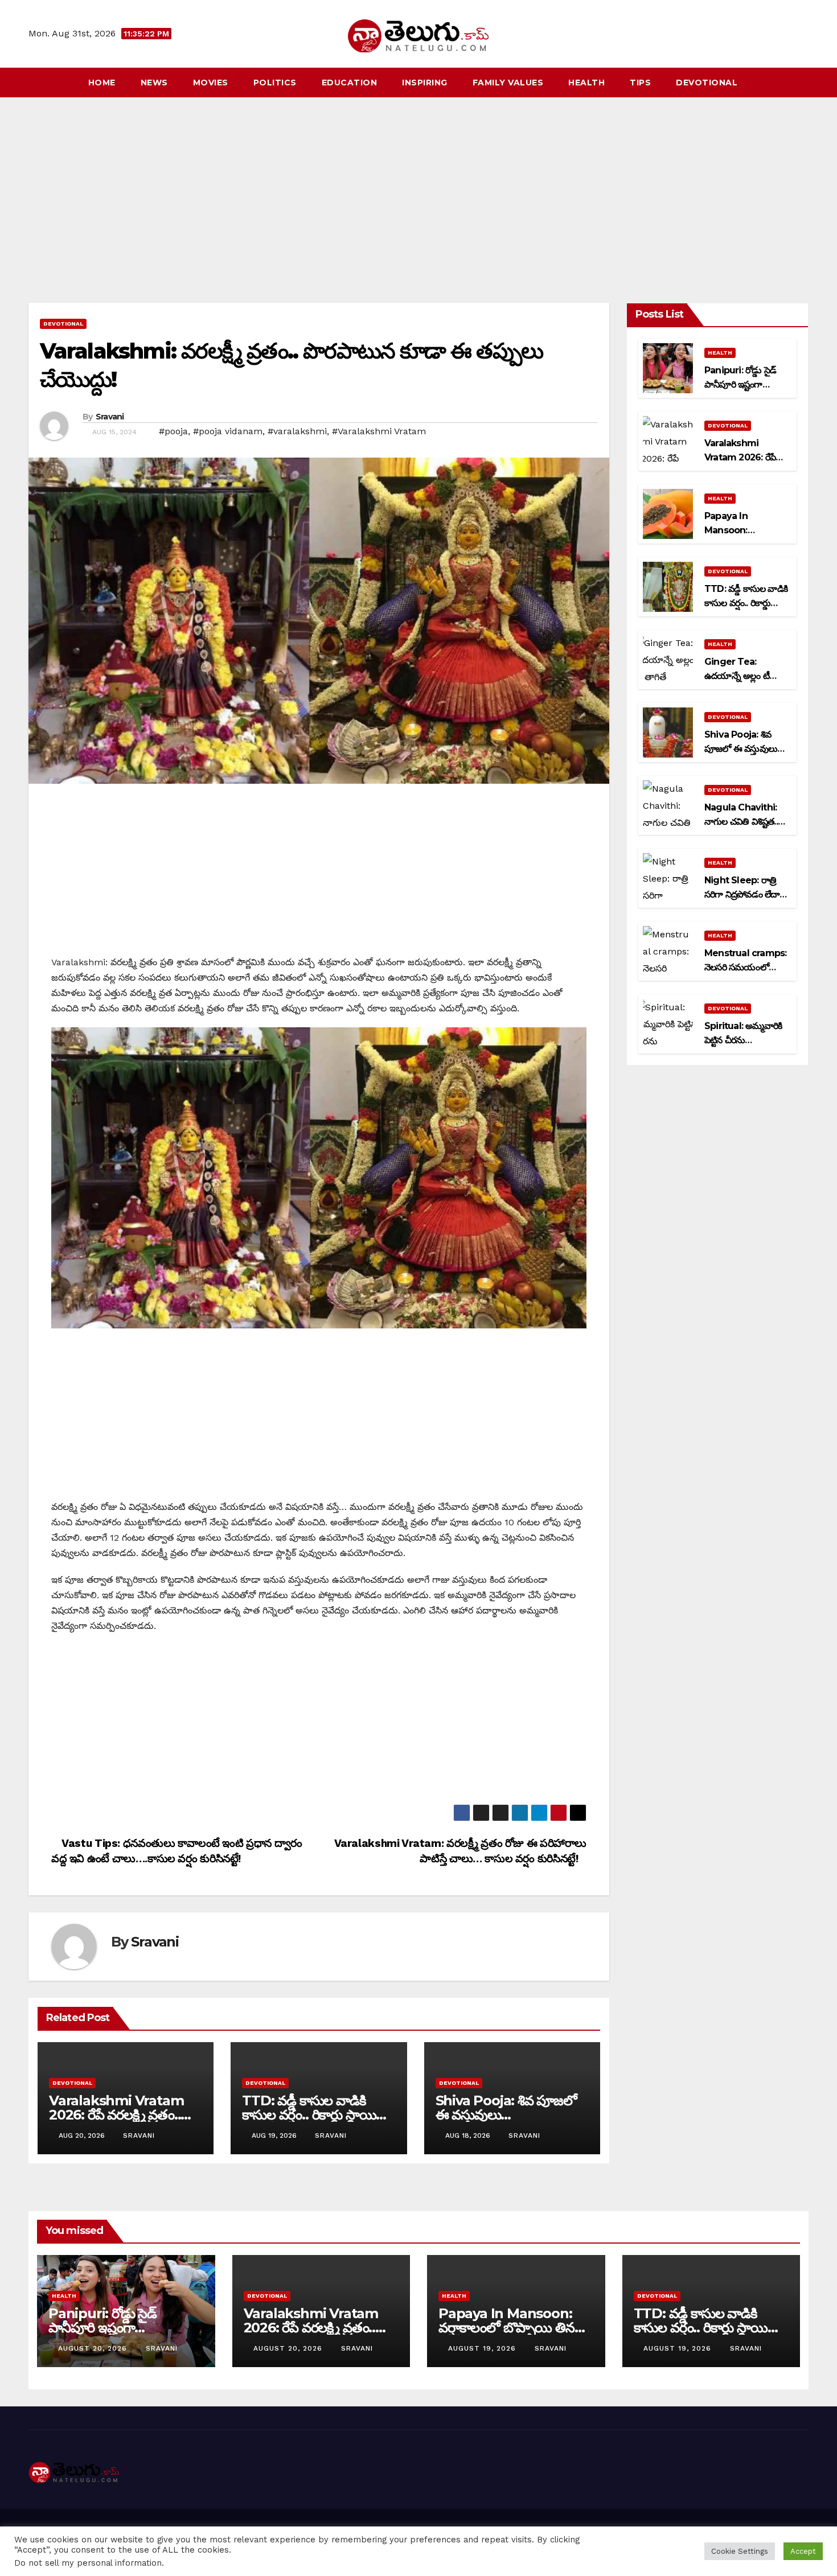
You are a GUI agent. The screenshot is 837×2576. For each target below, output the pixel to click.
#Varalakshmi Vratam (379, 431)
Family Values (508, 83)
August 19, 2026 (483, 2348)
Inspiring (425, 83)
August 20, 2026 (94, 2348)
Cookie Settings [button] (740, 2551)
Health (586, 83)
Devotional (707, 83)
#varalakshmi (297, 431)
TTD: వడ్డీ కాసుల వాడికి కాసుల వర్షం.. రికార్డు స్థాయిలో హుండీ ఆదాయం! (316, 2115)
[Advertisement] (419, 183)
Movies (211, 83)
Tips (640, 83)
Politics (275, 83)
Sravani (110, 417)
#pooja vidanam (228, 431)
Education (350, 83)
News (154, 83)
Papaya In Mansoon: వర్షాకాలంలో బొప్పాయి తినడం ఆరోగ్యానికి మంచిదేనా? (514, 2328)
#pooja (173, 431)
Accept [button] (803, 2551)
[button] (801, 82)
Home (102, 83)
